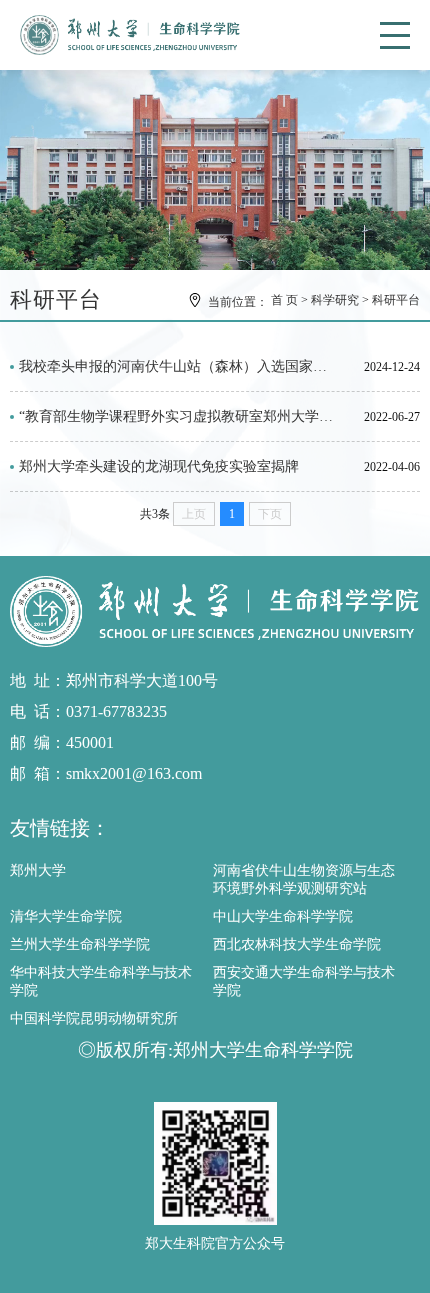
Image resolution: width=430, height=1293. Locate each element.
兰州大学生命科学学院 (80, 944)
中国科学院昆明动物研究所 (94, 1018)
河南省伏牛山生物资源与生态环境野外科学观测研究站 (304, 879)
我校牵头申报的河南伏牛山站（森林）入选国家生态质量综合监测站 (178, 366)
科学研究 (335, 300)
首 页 (284, 300)
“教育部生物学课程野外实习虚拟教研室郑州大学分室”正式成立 (178, 416)
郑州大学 (38, 870)
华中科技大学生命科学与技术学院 (101, 981)
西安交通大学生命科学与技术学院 (304, 981)
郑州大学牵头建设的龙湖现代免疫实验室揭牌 (159, 466)
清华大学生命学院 (66, 916)
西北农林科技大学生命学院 (297, 944)
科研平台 (396, 300)
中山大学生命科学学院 (283, 916)
